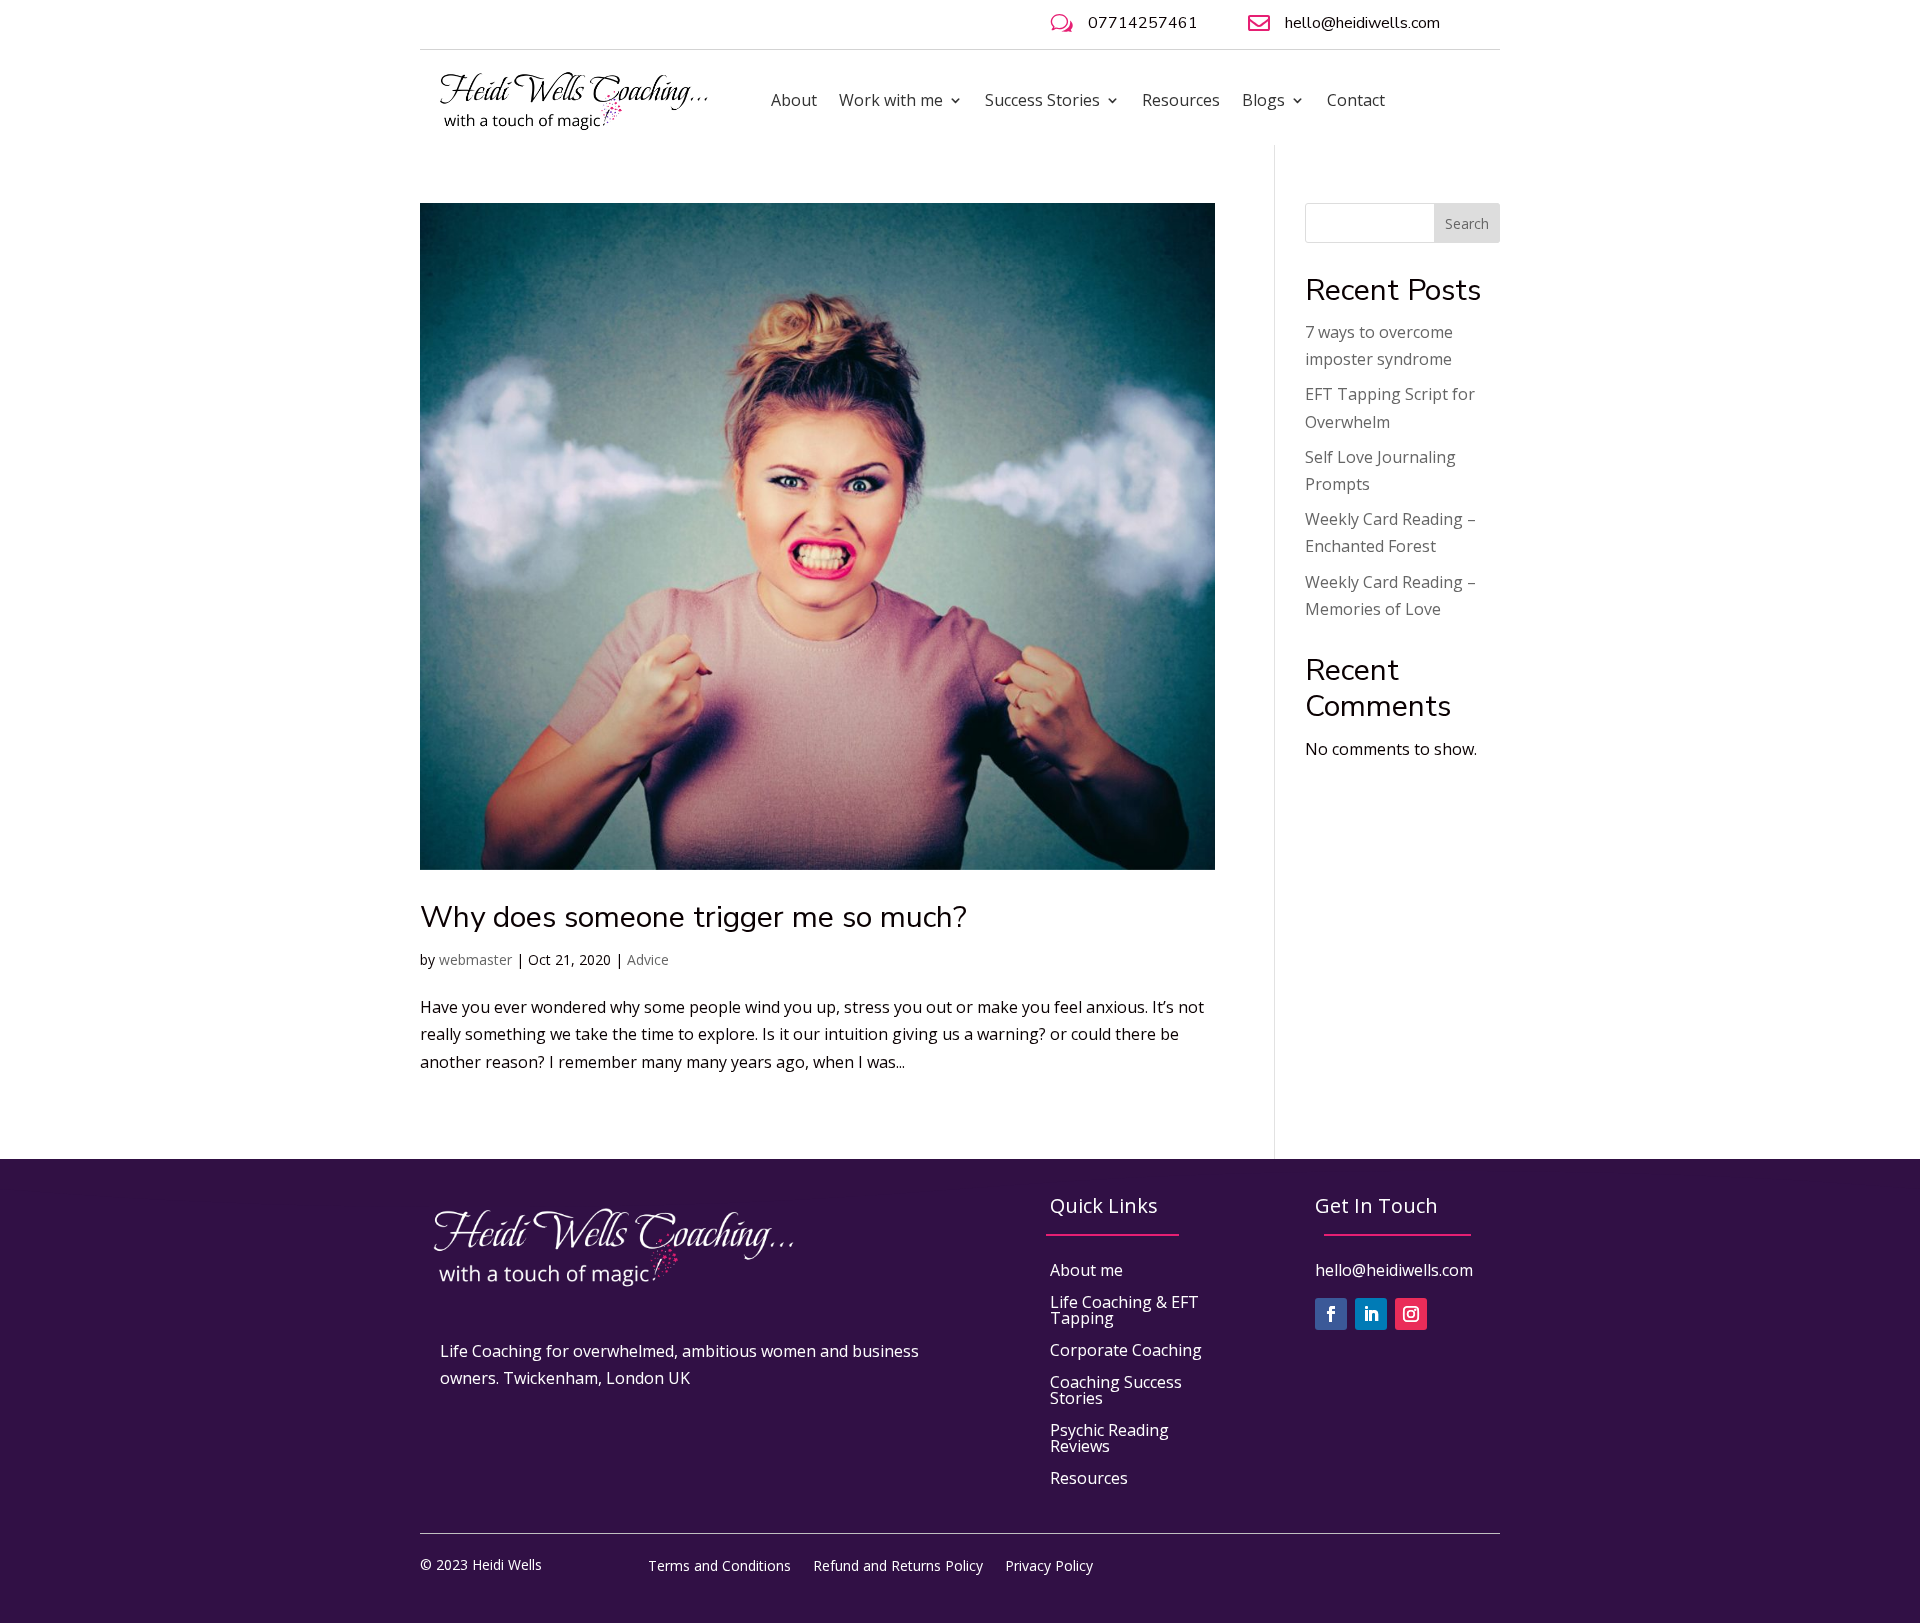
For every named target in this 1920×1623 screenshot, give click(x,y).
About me (1086, 1270)
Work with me (891, 100)
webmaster (475, 959)
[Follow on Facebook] (1331, 1314)
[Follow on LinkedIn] (1371, 1314)
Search (1467, 223)
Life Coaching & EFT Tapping (1124, 1310)
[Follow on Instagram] (1411, 1314)
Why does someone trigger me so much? (693, 917)
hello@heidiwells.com (1362, 23)
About (794, 100)
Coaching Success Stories (1116, 1390)
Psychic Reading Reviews (1109, 1438)
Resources (1181, 100)
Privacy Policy (1049, 1564)
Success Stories (1042, 100)
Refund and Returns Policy (898, 1564)
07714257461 (1143, 23)
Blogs (1263, 100)
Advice (648, 959)
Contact (1356, 100)
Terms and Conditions (719, 1564)
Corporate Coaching (1126, 1350)
